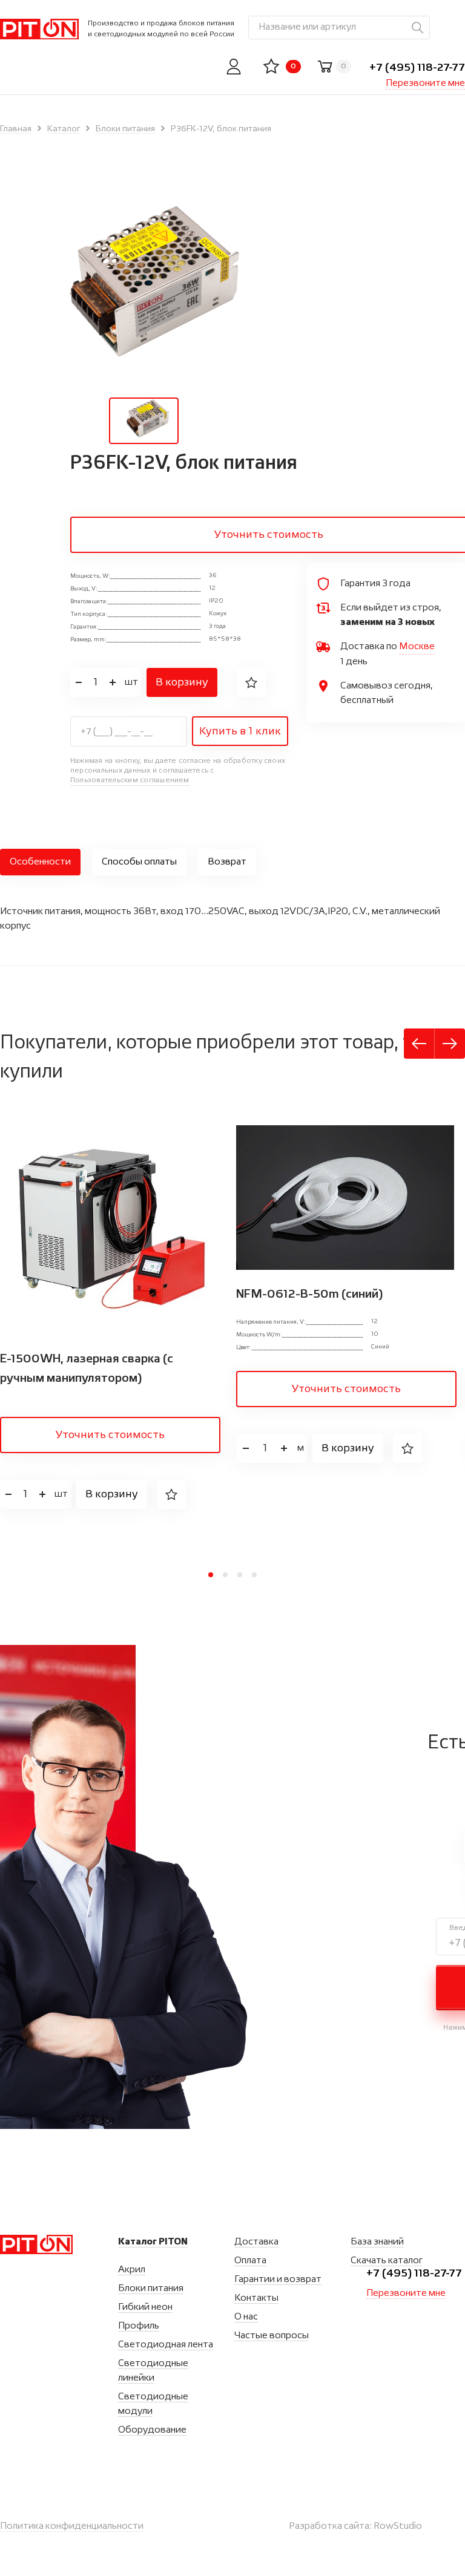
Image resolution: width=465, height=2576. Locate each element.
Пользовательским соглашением (130, 780)
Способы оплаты (139, 862)
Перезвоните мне (425, 83)
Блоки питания (125, 129)
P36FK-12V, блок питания (221, 129)
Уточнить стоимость (110, 1435)
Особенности (40, 862)
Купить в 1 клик (240, 731)
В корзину (182, 682)
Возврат (227, 862)
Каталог (64, 129)
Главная (16, 129)
